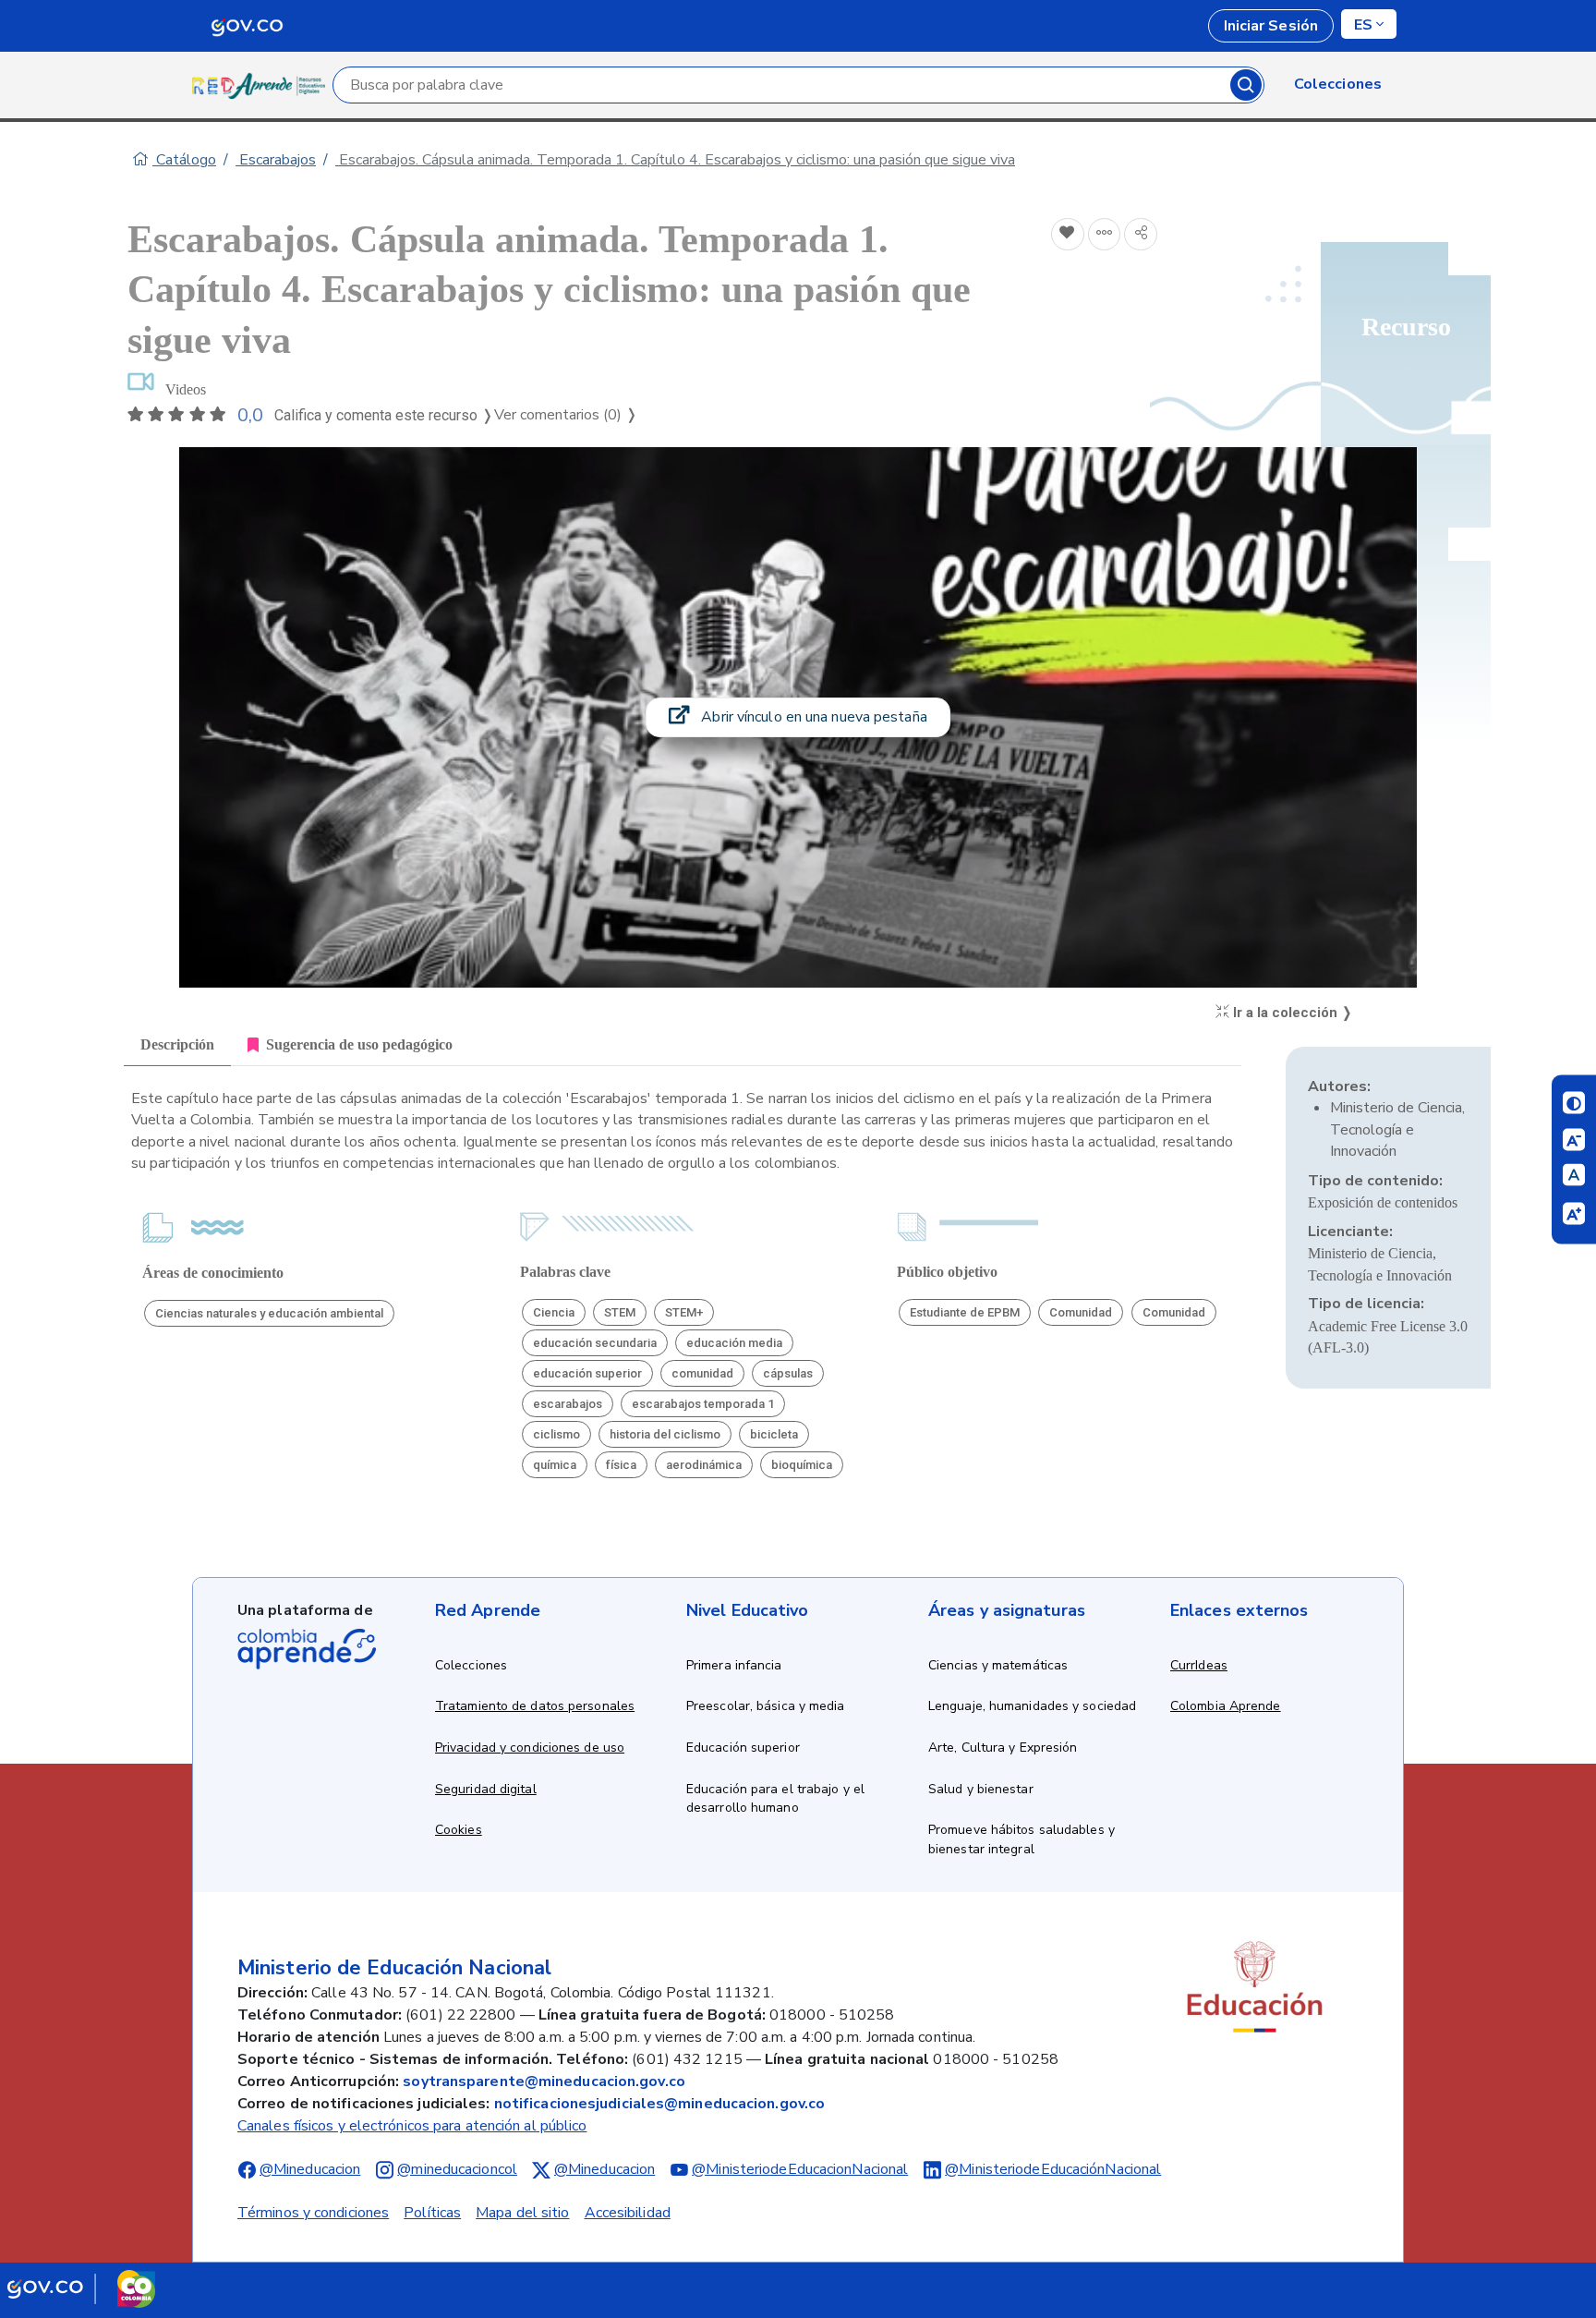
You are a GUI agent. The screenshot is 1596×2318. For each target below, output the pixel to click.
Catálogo (184, 160)
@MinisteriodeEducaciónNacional (1053, 2169)
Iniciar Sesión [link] (1271, 26)
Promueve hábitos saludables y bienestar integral (1022, 1839)
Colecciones (471, 1665)
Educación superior (743, 1748)
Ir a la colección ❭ (1291, 1013)
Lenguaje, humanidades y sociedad (1032, 1706)
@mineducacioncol (457, 2169)
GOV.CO (247, 26)
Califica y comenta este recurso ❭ (384, 415)
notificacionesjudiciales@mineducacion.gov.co (659, 2104)
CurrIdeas (1199, 1665)
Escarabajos (276, 160)
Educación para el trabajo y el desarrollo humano (775, 1799)
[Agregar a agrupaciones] (1105, 235)
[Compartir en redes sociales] (1141, 235)
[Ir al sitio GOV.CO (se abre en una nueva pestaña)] (81, 2288)
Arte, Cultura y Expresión (1003, 1748)
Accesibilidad (628, 2213)
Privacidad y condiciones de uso (530, 1748)
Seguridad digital (486, 1789)
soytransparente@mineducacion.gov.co (544, 2081)
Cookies (459, 1830)
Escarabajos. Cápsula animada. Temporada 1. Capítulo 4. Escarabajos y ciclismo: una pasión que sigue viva (675, 160)
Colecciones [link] (1338, 84)
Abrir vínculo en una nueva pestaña (812, 717)
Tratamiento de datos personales (535, 1706)
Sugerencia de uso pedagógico (359, 1044)
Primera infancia (734, 1665)
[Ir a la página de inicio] (262, 85)
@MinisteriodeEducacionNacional (800, 2169)
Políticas (432, 2213)
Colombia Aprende (1226, 1706)
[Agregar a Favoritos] (1068, 235)
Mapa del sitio (522, 2213)
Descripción (177, 1044)
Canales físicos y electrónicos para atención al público (412, 2126)
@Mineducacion (310, 2169)
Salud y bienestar (981, 1789)
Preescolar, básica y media (766, 1706)
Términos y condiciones (313, 2213)
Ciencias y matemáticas (998, 1665)
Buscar (1246, 85)
